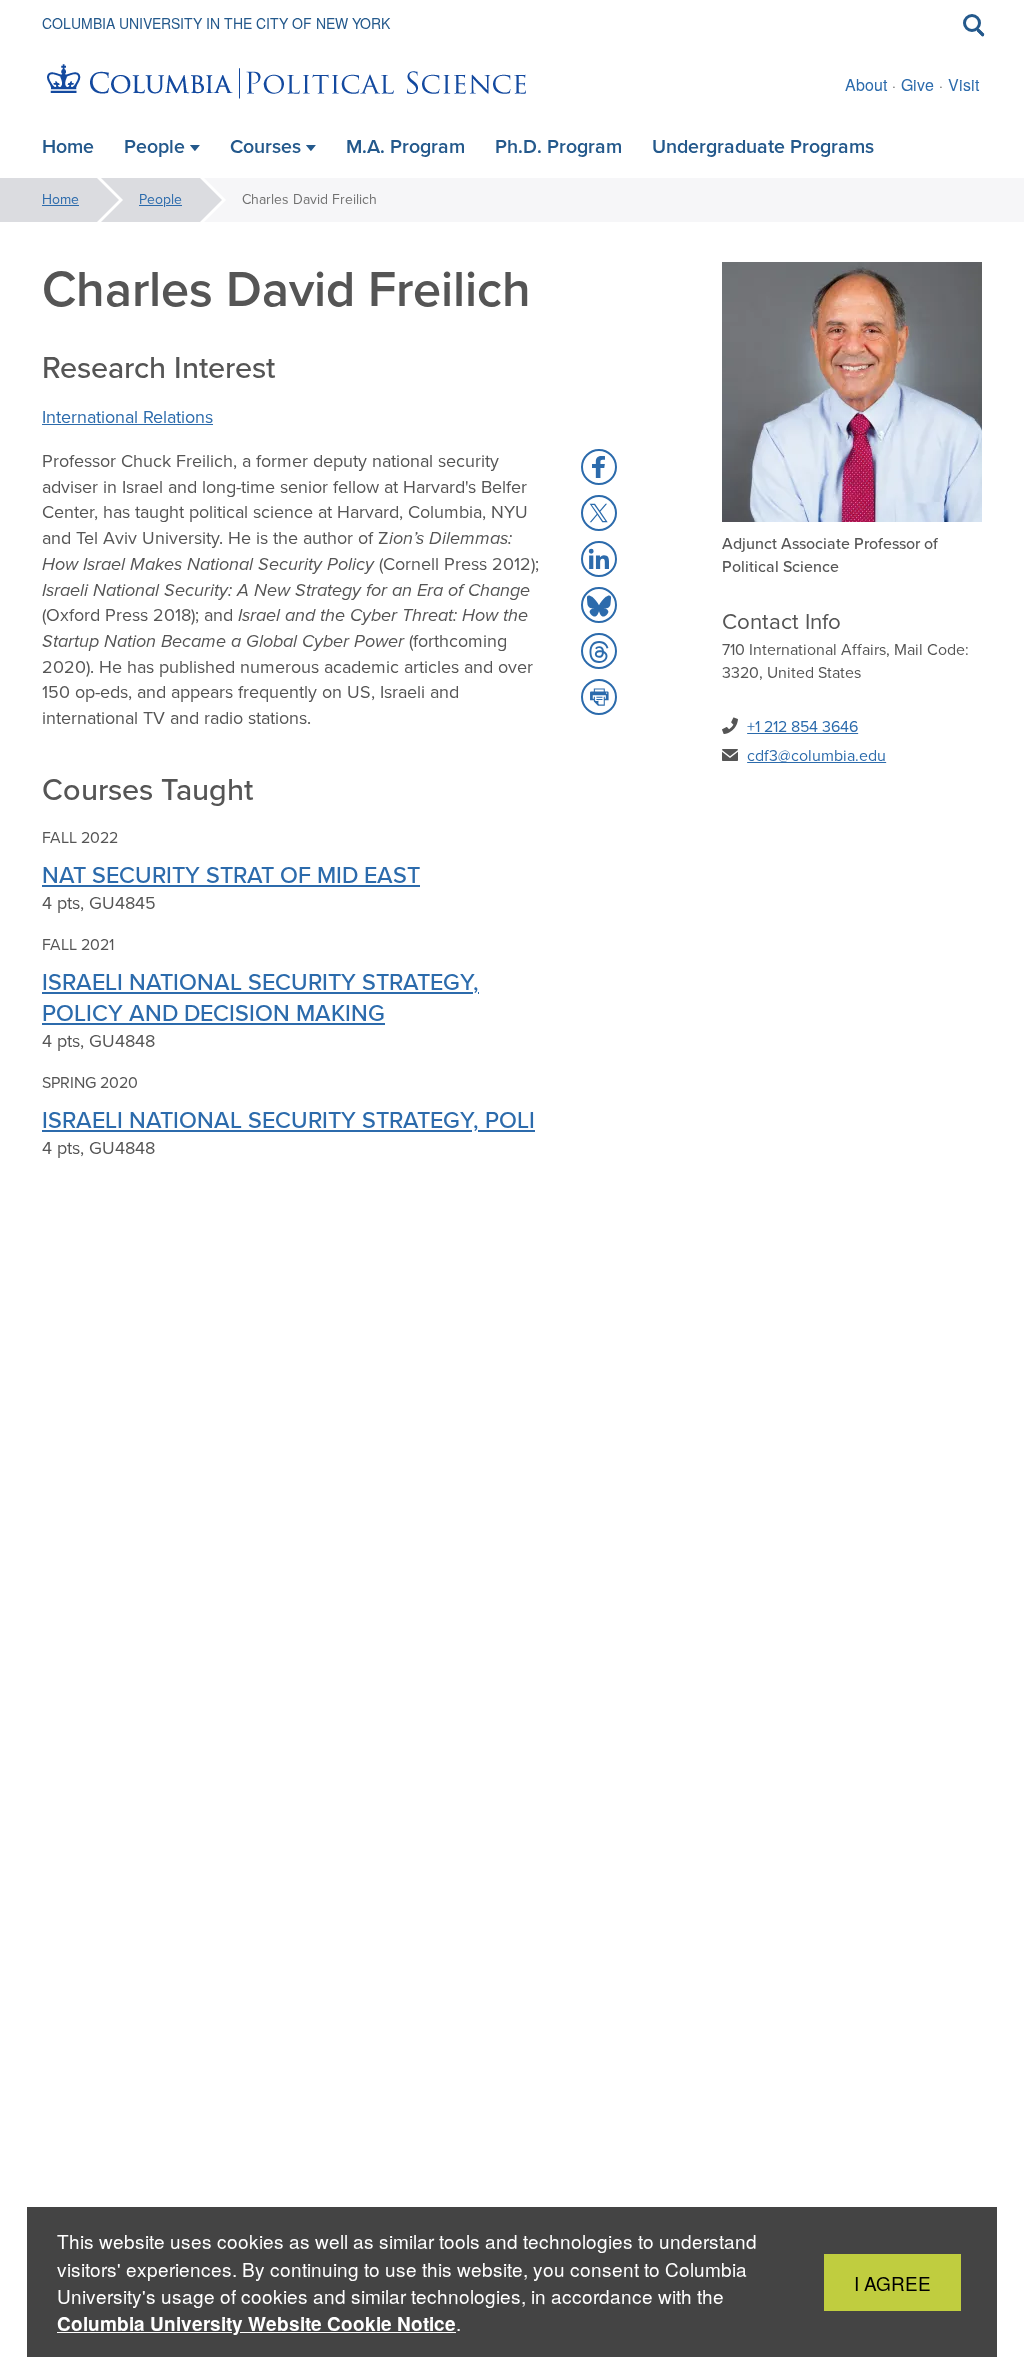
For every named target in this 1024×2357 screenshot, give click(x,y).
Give (917, 84)
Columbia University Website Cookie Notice (256, 2323)
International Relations (127, 417)
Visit (963, 84)
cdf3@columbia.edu (816, 755)
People (160, 199)
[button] (599, 467)
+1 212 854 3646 (802, 726)
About (866, 84)
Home (60, 199)
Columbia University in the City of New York (216, 23)
